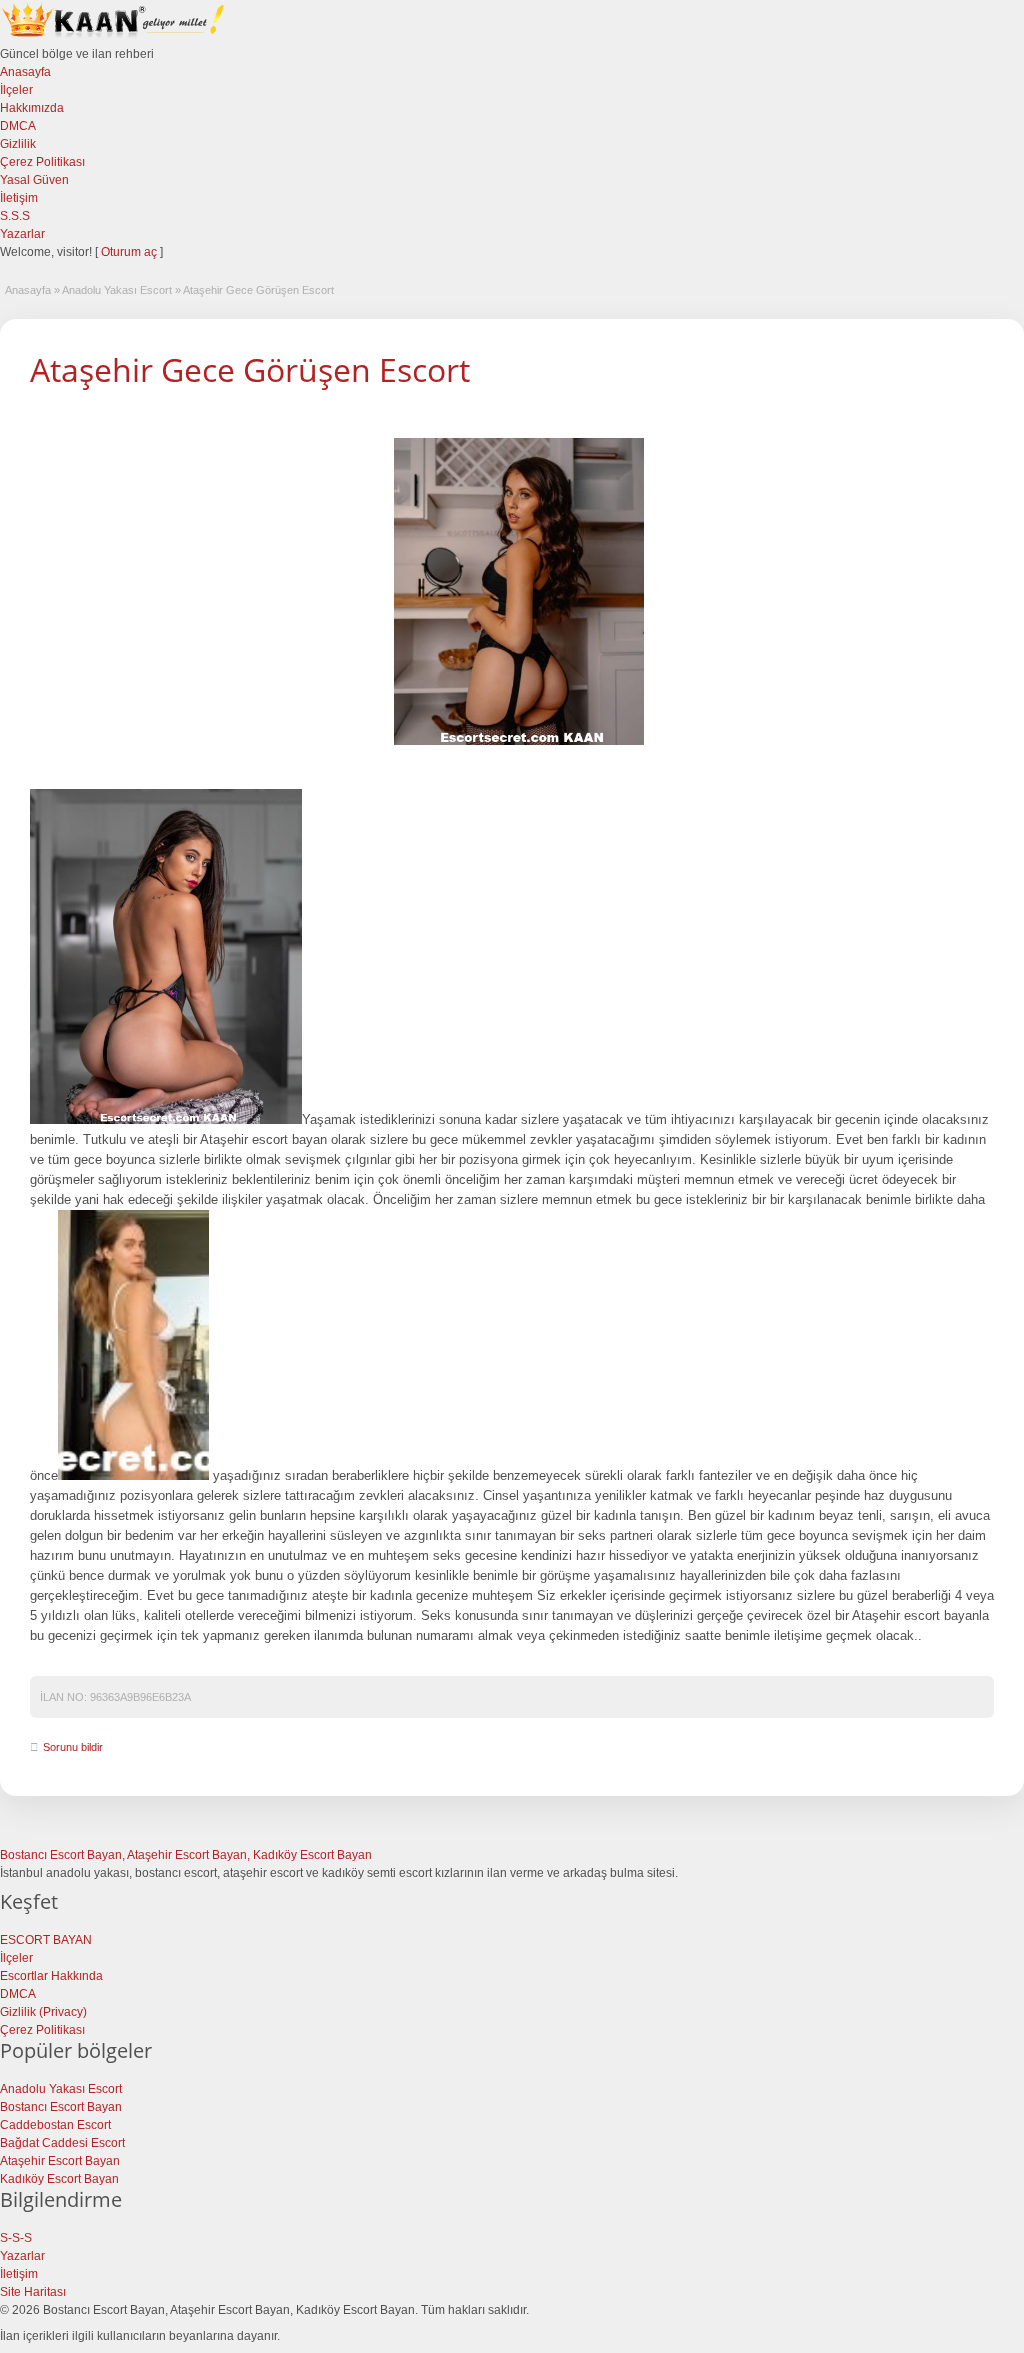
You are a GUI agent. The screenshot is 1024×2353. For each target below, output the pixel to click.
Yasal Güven (34, 180)
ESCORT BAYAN (46, 1940)
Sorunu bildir (73, 1747)
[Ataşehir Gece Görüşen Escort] (519, 592)
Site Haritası (33, 2292)
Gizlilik (18, 144)
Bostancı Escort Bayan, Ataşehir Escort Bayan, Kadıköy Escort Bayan (186, 1855)
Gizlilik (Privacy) (43, 2012)
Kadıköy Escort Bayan (59, 2179)
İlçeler (16, 90)
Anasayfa (25, 72)
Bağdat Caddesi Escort (62, 2143)
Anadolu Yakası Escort (117, 290)
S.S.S (15, 216)
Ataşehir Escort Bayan (60, 2161)
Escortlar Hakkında (51, 1976)
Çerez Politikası (42, 162)
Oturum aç (130, 252)
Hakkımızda (32, 108)
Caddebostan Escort (55, 2125)
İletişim (19, 198)
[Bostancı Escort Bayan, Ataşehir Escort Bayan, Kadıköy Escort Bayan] (115, 36)
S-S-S (16, 2238)
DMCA (18, 126)
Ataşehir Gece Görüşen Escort (250, 369)
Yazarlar (22, 234)
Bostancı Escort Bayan (61, 2107)
